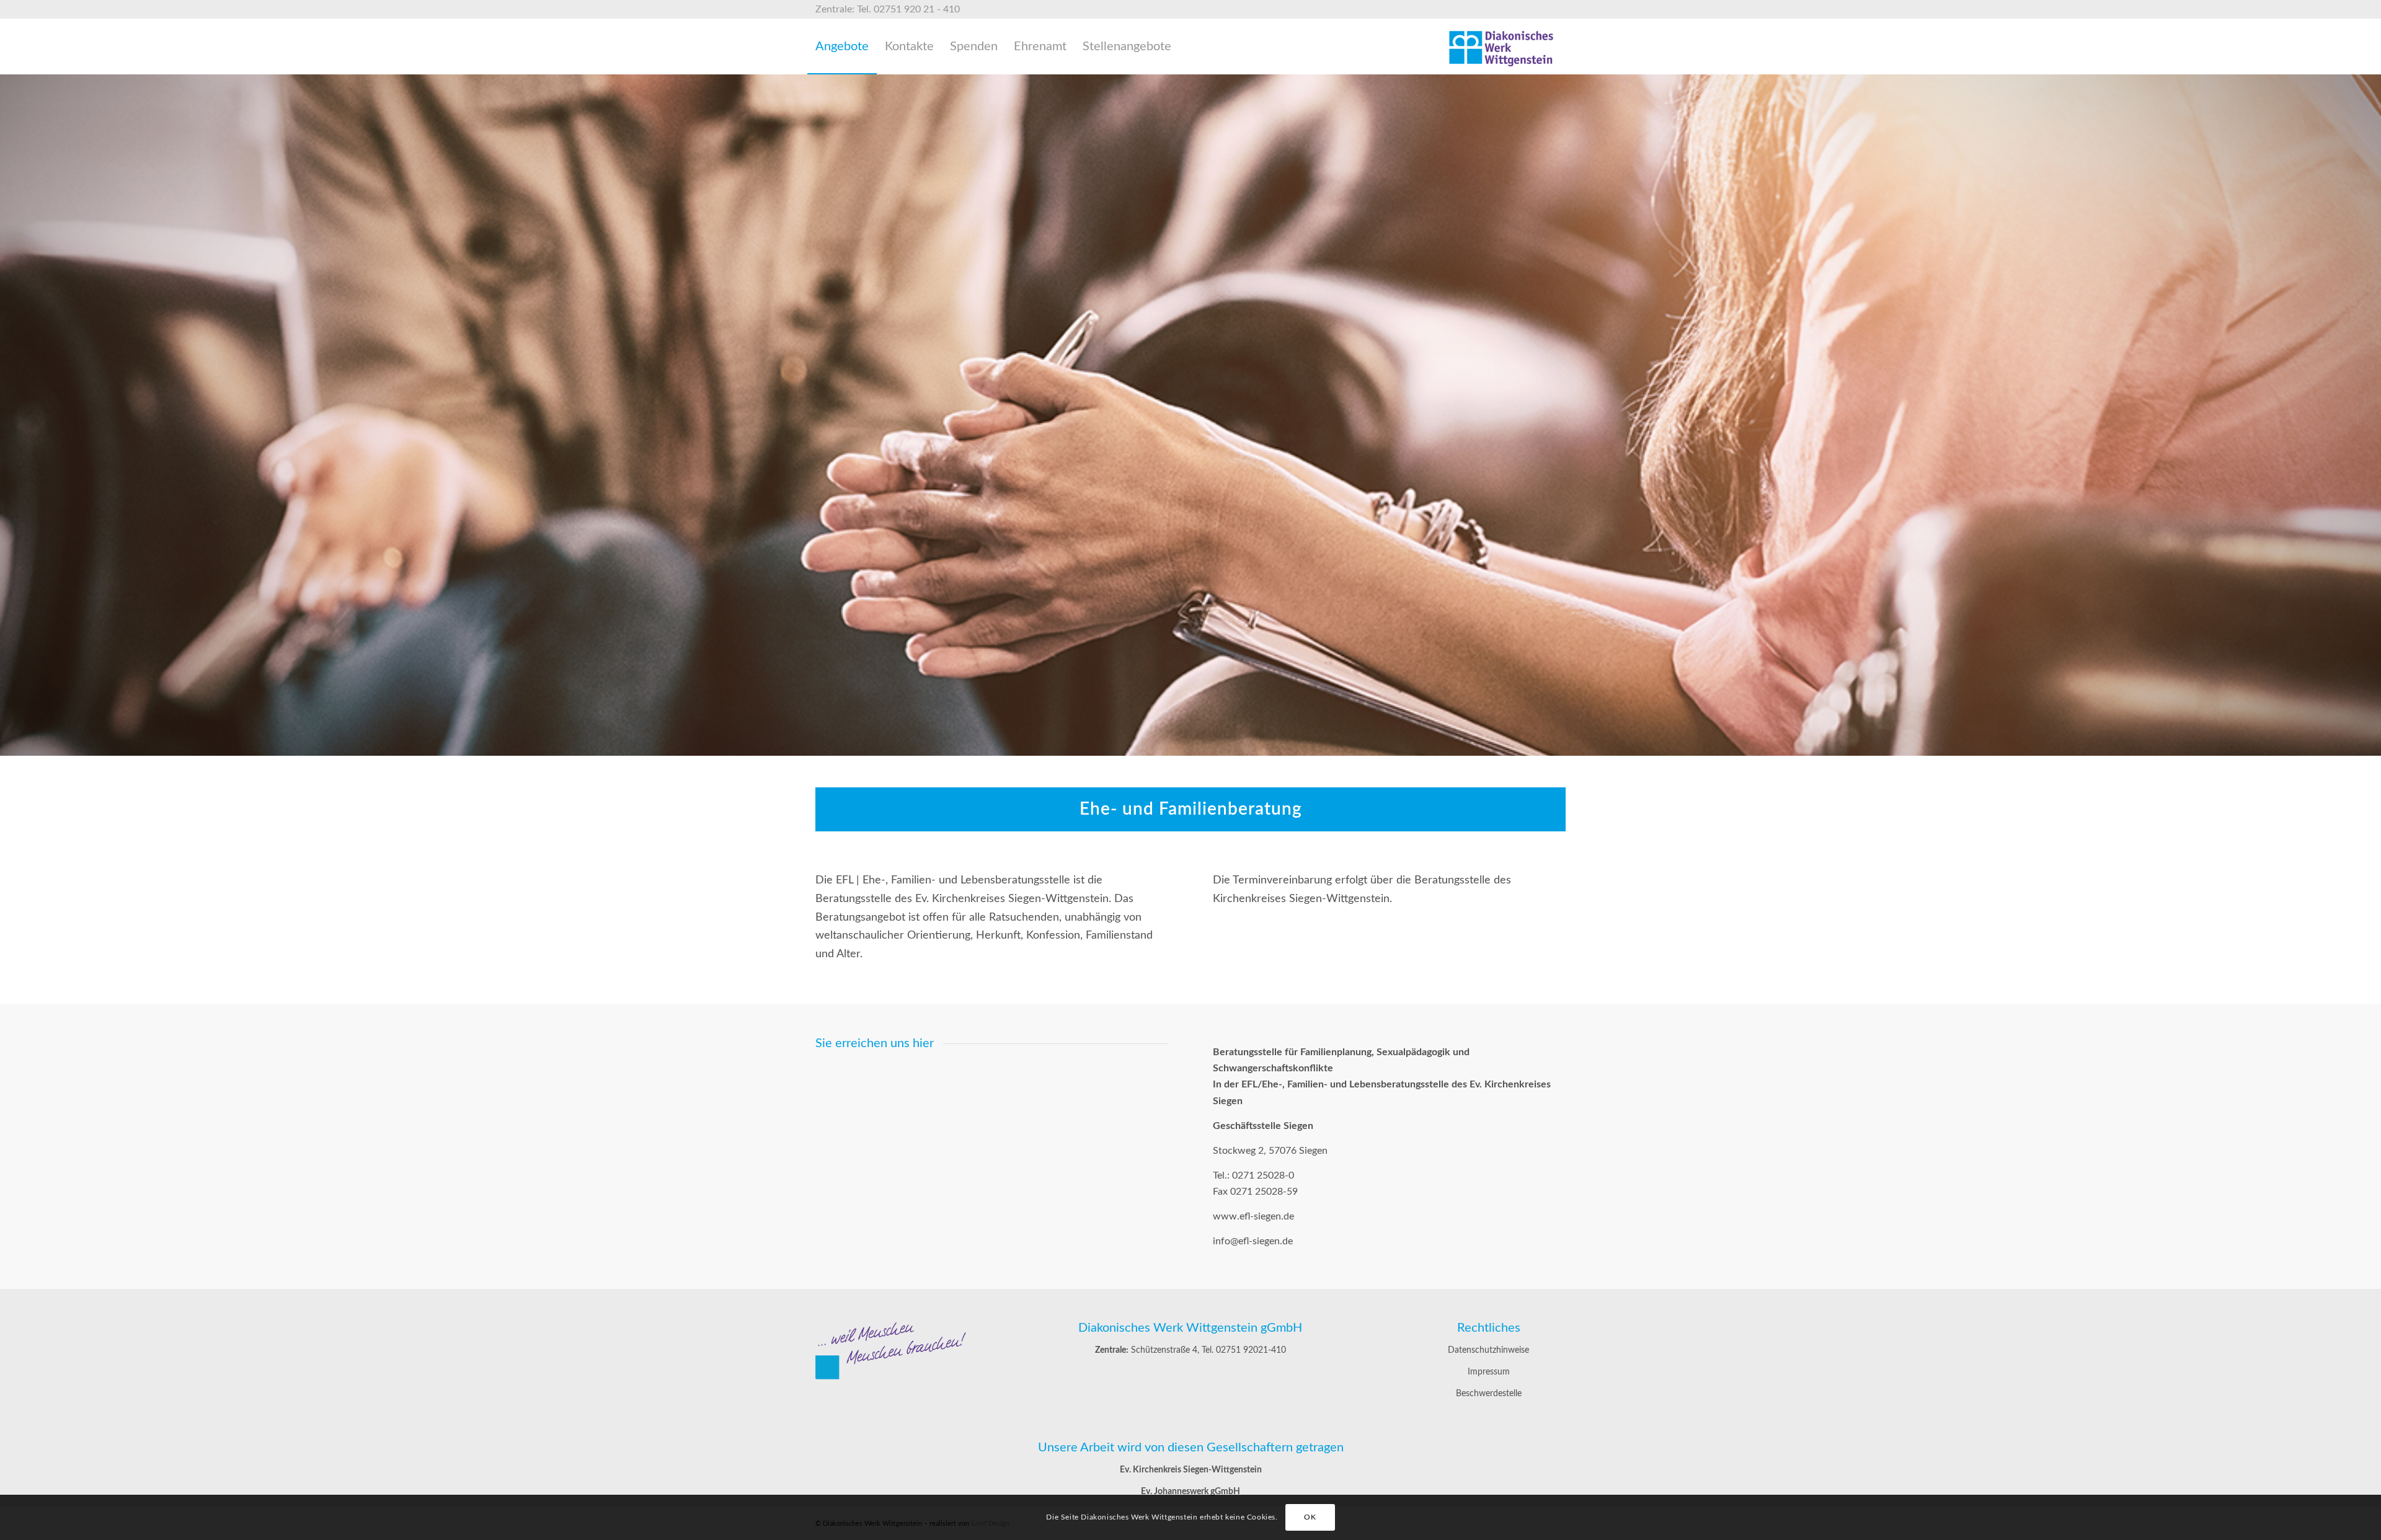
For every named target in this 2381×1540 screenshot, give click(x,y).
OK (1310, 1517)
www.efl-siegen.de (1253, 1216)
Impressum (1489, 1372)
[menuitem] (842, 46)
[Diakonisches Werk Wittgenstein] (1502, 46)
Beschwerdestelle (1489, 1394)
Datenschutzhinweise (1488, 1350)
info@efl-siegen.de (1253, 1241)
